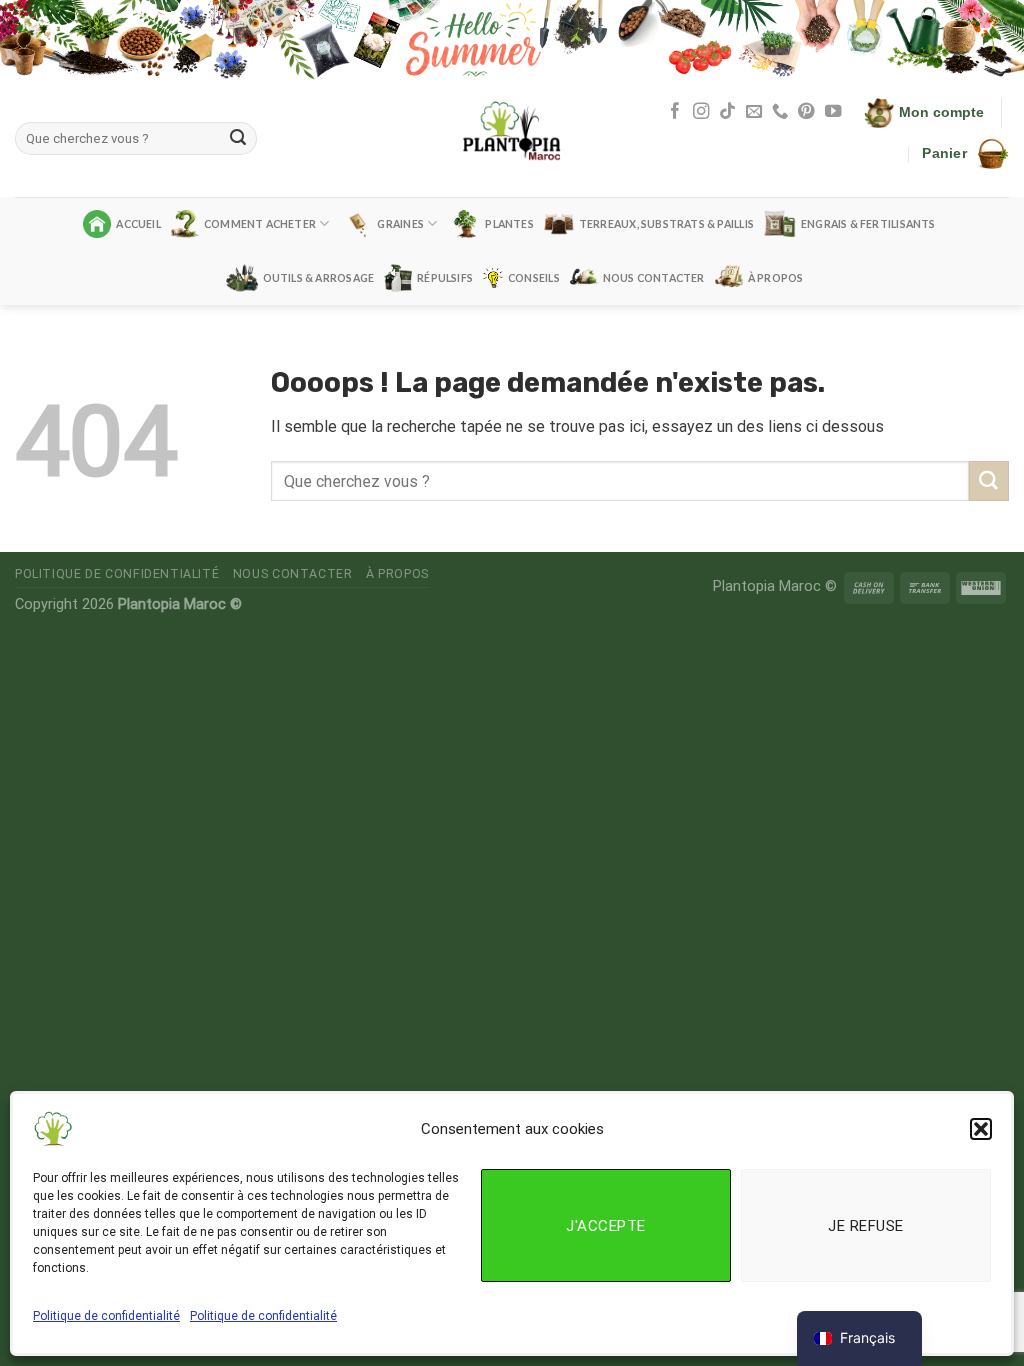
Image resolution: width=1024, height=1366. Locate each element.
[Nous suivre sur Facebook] (675, 112)
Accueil (138, 224)
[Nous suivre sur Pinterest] (806, 112)
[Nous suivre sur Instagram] (701, 112)
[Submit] (238, 139)
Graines (400, 224)
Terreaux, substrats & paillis (666, 224)
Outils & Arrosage (319, 278)
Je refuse (865, 1226)
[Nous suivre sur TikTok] (727, 112)
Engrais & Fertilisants (868, 224)
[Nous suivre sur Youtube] (833, 112)
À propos (776, 278)
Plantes (509, 224)
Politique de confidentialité (106, 1316)
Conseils (534, 278)
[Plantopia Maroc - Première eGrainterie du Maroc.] (512, 138)
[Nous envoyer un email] (754, 112)
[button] (981, 1129)
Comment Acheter (260, 224)
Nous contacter (654, 278)
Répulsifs (445, 278)
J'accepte (605, 1226)
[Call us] (780, 112)
